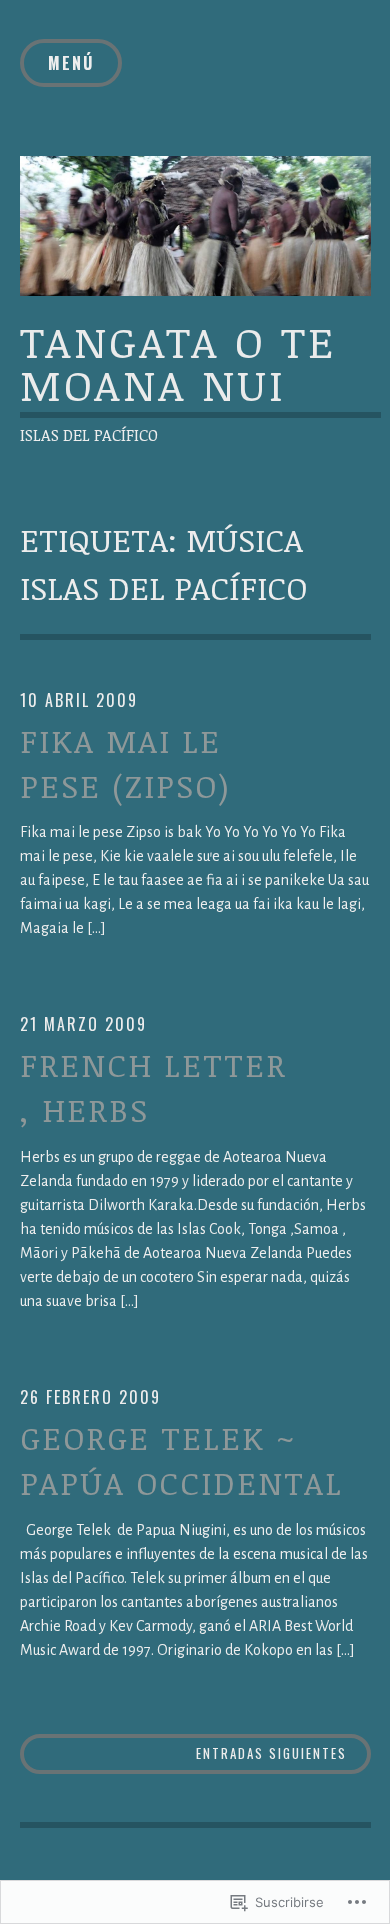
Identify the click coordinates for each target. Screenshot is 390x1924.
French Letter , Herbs (153, 1087)
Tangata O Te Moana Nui (178, 362)
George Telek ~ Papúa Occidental (181, 1460)
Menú (71, 63)
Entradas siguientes (271, 1753)
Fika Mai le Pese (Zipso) (125, 763)
